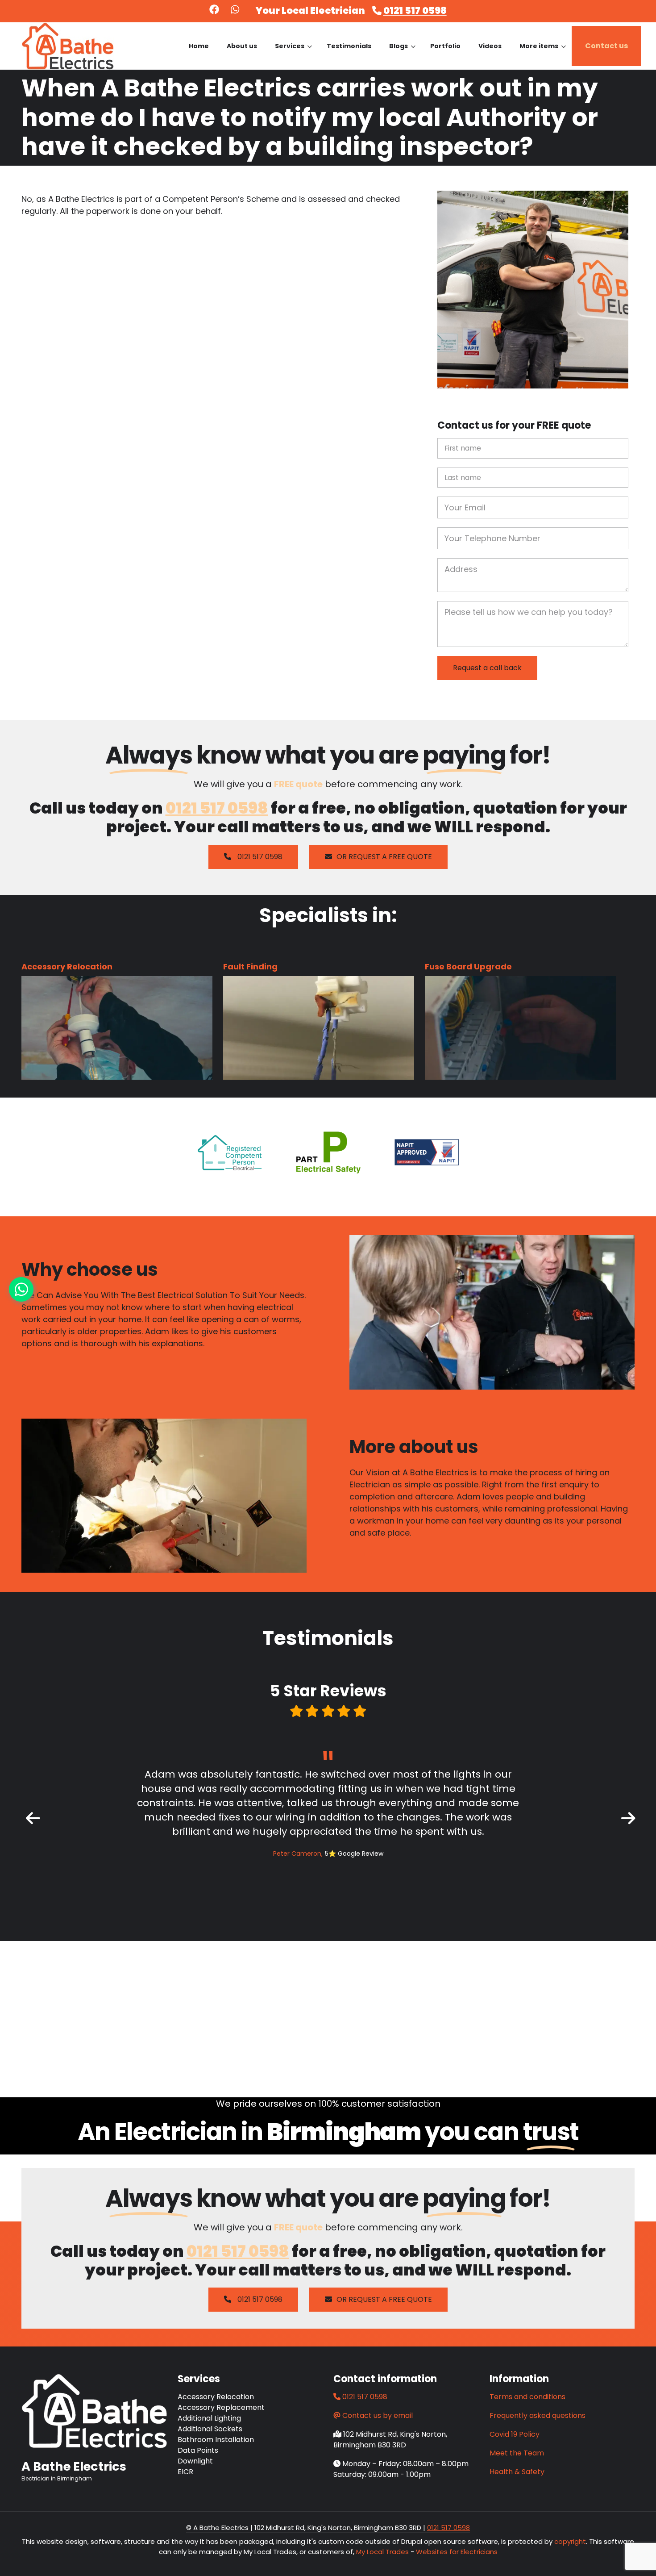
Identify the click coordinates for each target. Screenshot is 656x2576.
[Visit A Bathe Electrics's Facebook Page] (214, 10)
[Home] (68, 45)
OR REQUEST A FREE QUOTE (384, 857)
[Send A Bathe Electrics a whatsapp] (235, 10)
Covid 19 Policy (515, 2434)
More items (543, 54)
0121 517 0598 (415, 10)
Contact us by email (378, 2415)
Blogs (402, 54)
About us (242, 46)
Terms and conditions (527, 2397)
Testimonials (349, 46)
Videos (490, 46)
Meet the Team (517, 2453)
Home (199, 46)
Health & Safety (517, 2472)
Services (293, 54)
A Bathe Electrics (74, 2467)
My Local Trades (382, 2552)
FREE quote (298, 784)
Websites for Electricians (457, 2552)
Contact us (606, 46)
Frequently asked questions (538, 2415)
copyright (569, 2541)
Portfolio (445, 46)
